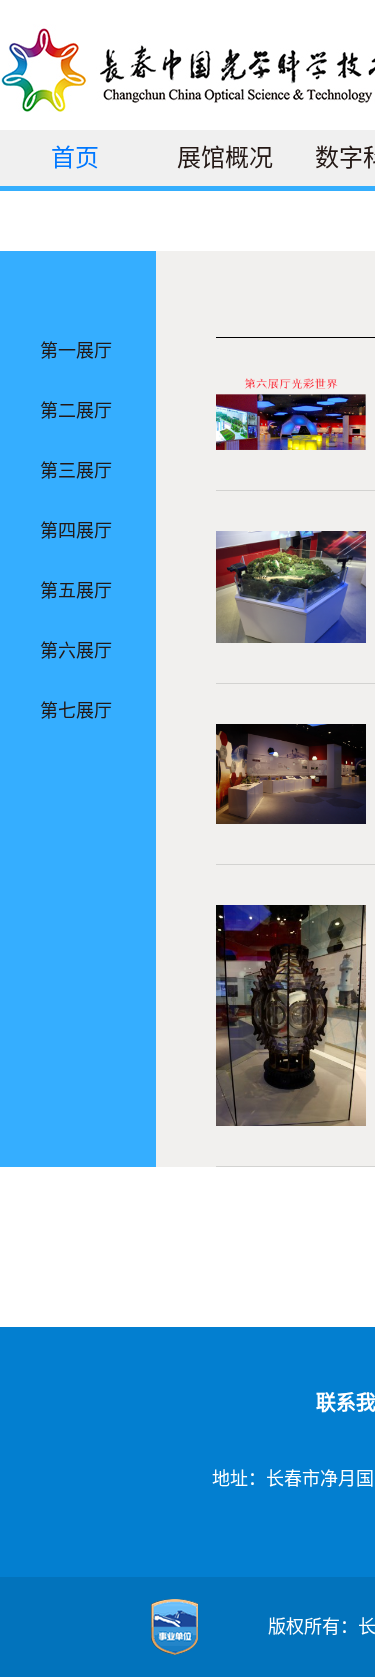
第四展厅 (76, 531)
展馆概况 (225, 158)
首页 (75, 158)
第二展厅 (76, 411)
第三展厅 (76, 471)
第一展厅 (76, 351)
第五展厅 (76, 591)
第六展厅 (76, 651)
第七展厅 (76, 711)
